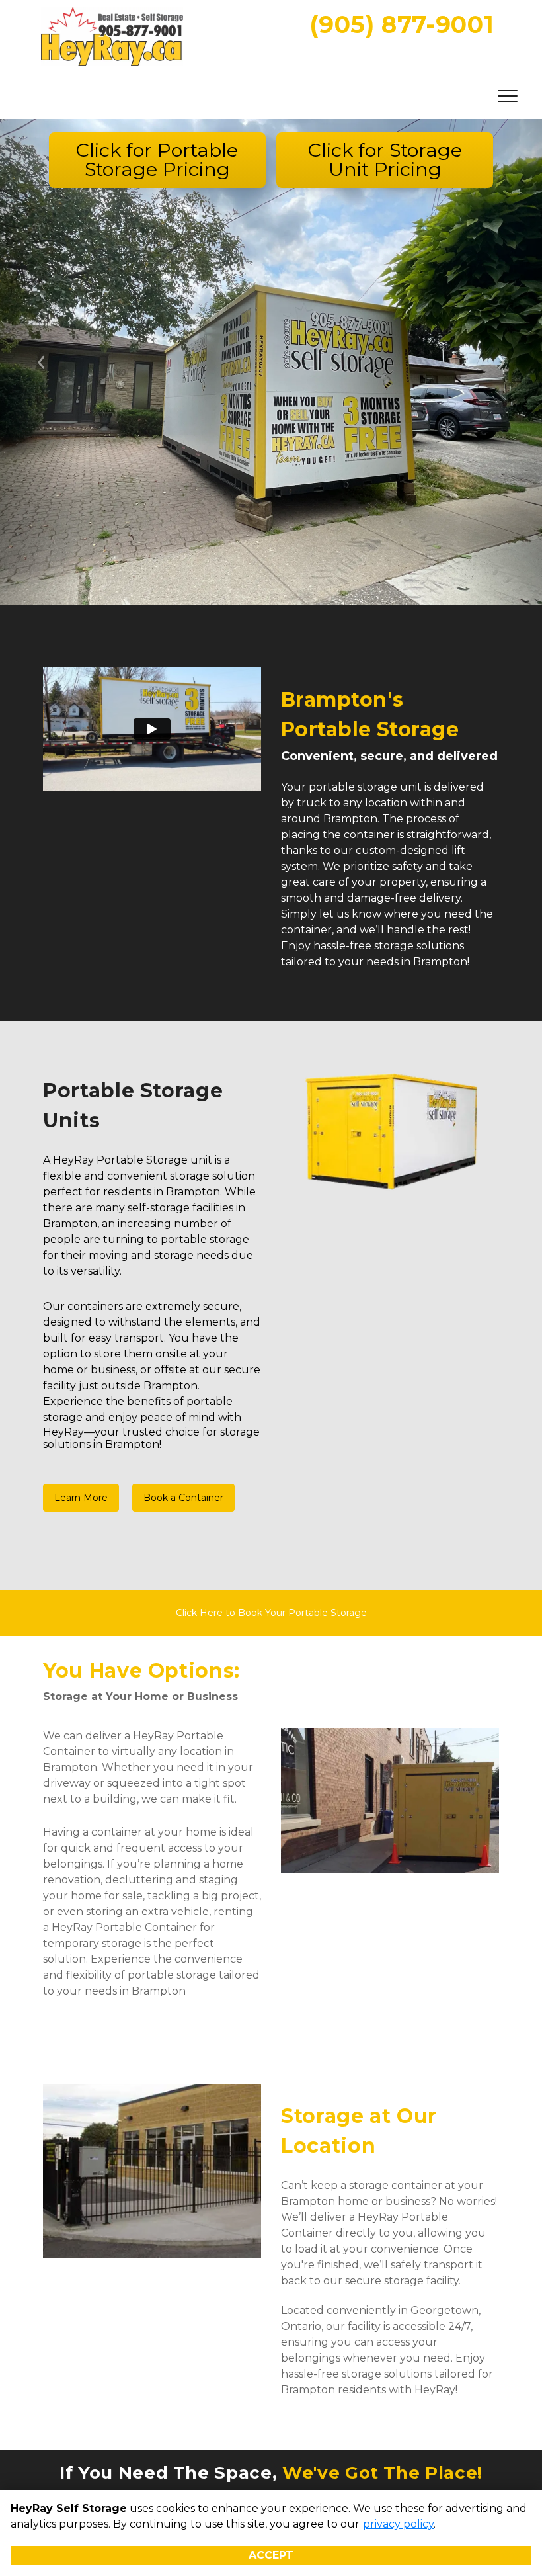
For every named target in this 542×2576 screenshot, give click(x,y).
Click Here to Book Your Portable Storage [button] (271, 1613)
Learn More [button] (81, 1498)
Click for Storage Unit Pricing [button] (385, 159)
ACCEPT (271, 2555)
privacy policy (398, 2524)
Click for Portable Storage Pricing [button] (157, 159)
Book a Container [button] (183, 1498)
